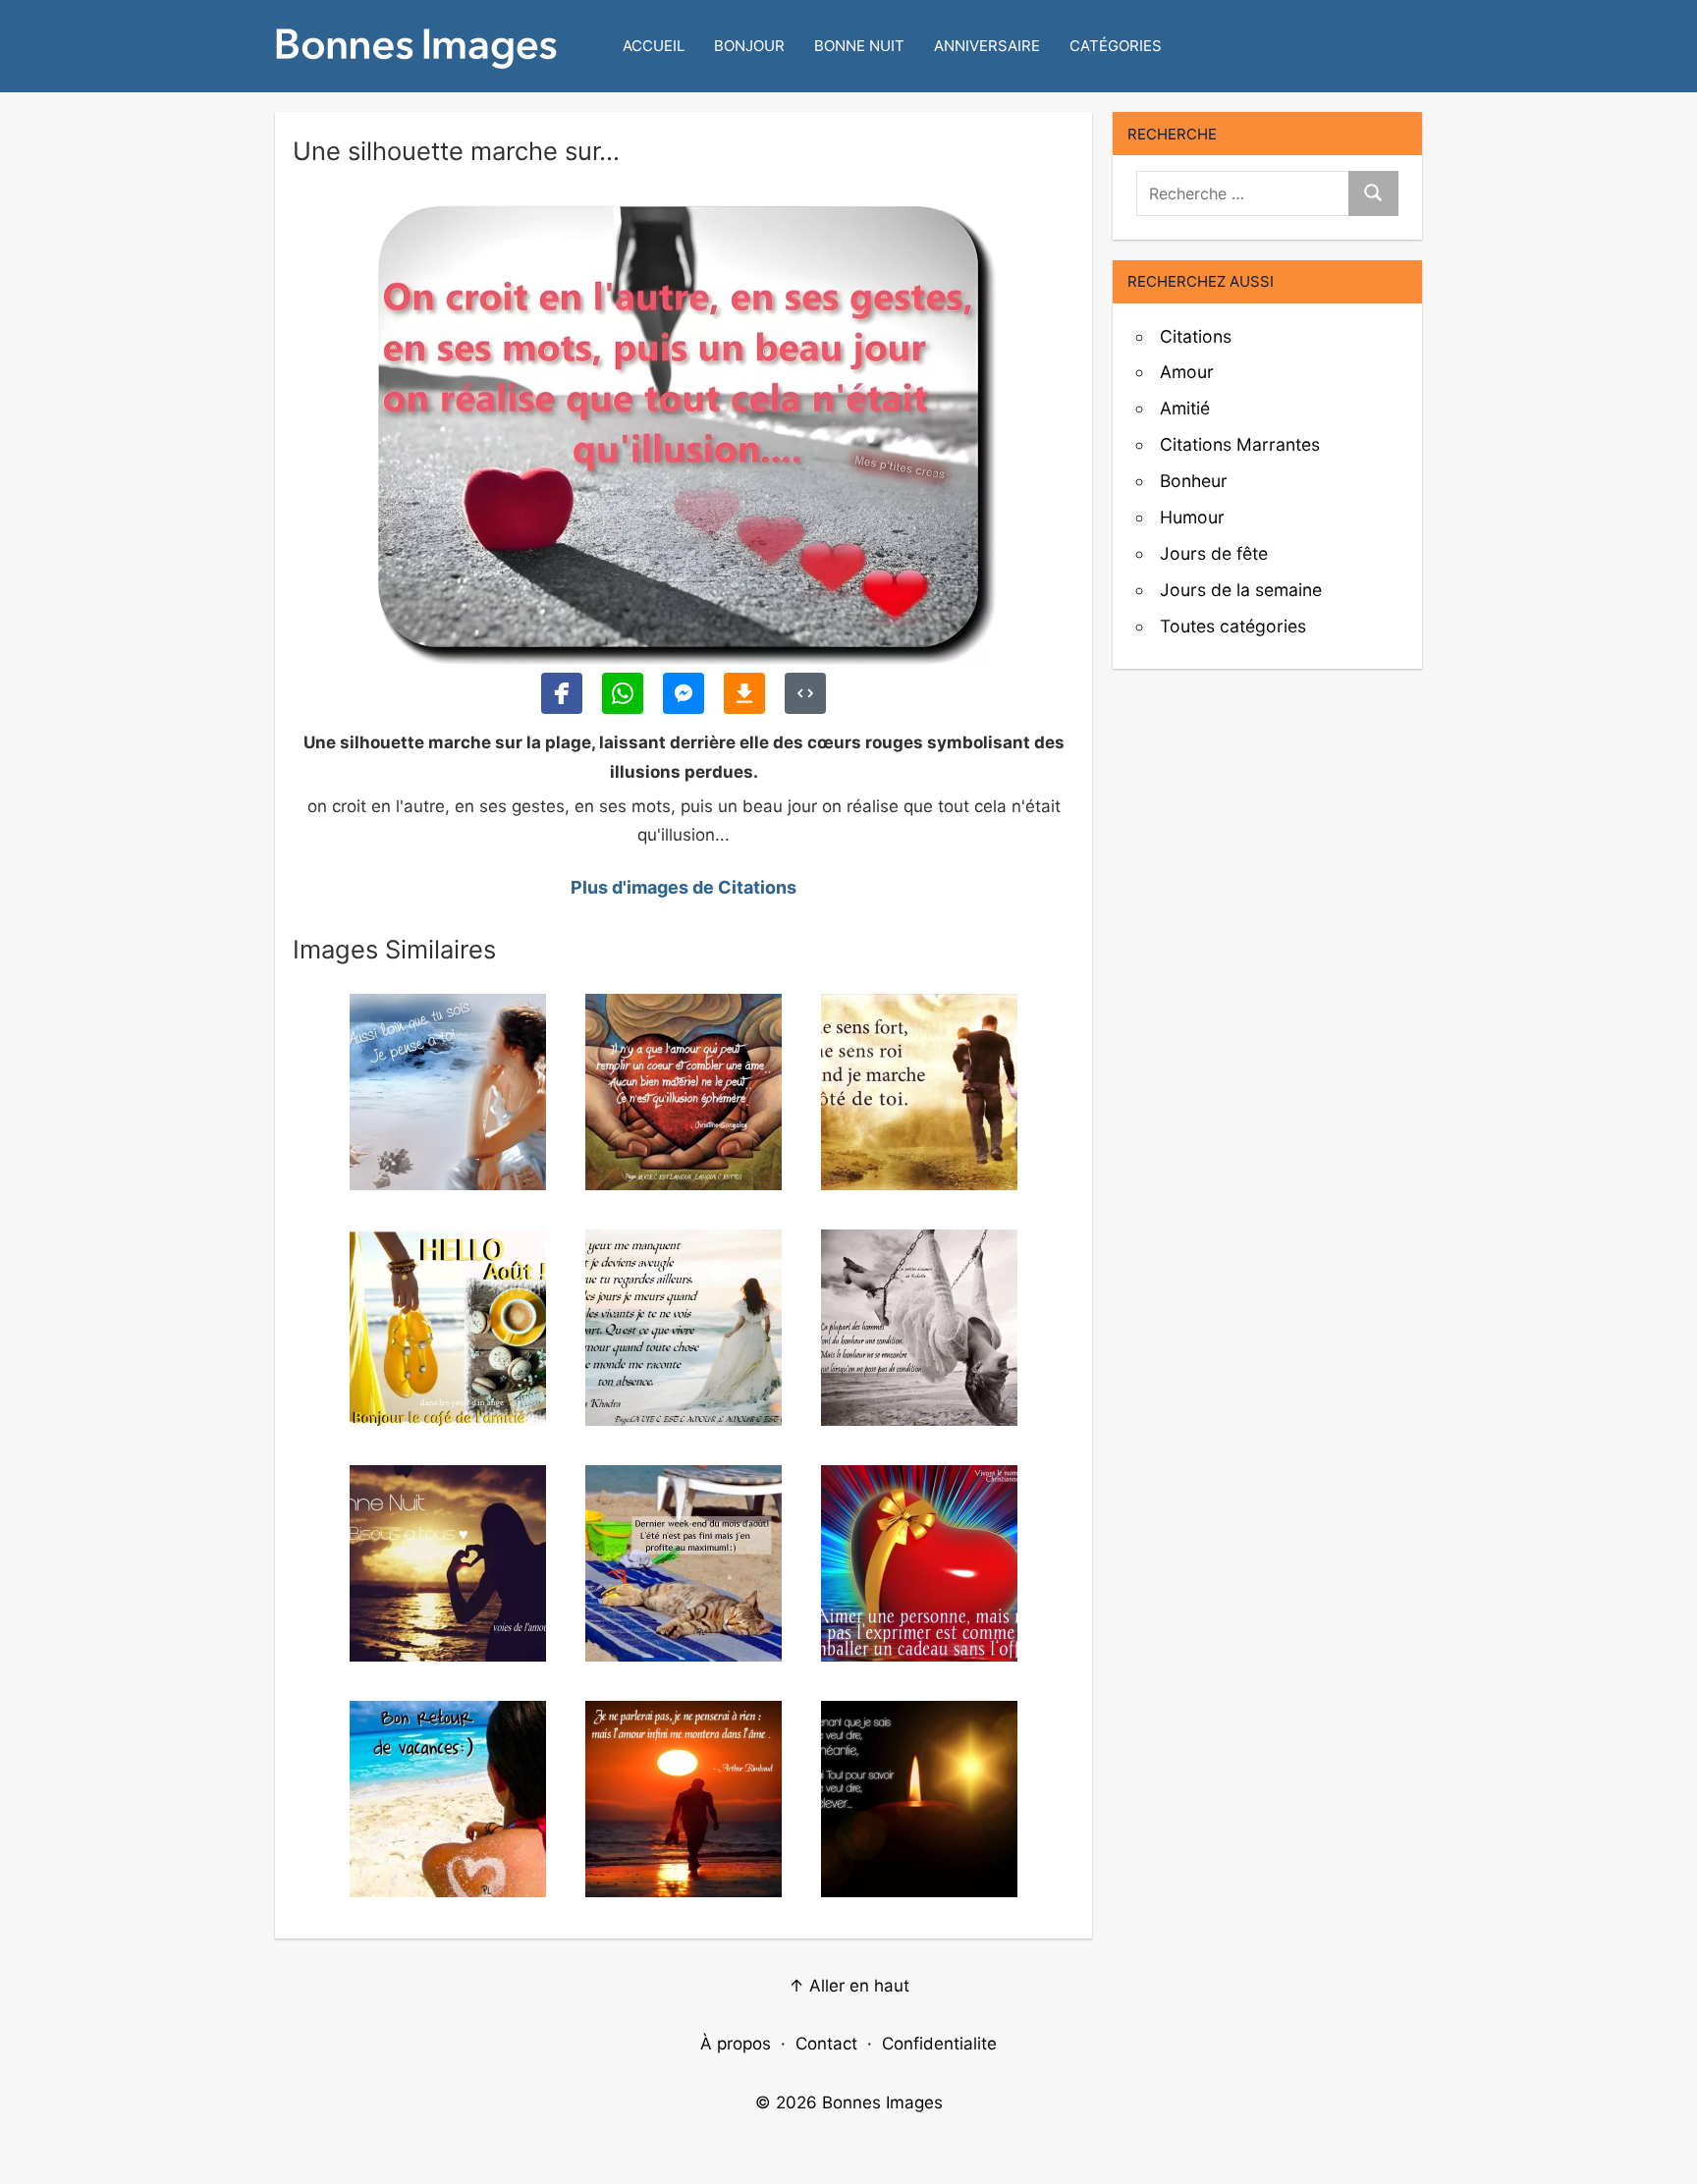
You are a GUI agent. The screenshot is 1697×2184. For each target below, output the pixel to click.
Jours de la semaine (1241, 590)
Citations (1196, 336)
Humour (1192, 517)
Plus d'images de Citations (684, 887)
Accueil (654, 46)
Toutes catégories (1233, 626)
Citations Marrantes (1240, 444)
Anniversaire (987, 46)
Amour (1187, 372)
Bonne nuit (859, 46)
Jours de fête (1214, 553)
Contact (826, 2044)
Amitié (1185, 408)
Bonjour (749, 46)
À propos (736, 2044)
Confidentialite (939, 2044)
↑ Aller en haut (849, 1986)
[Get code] (805, 693)
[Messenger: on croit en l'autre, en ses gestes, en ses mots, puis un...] (684, 693)
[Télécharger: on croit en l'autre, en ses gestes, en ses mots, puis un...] (744, 693)
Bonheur (1194, 481)
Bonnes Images (882, 2102)
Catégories (1116, 46)
